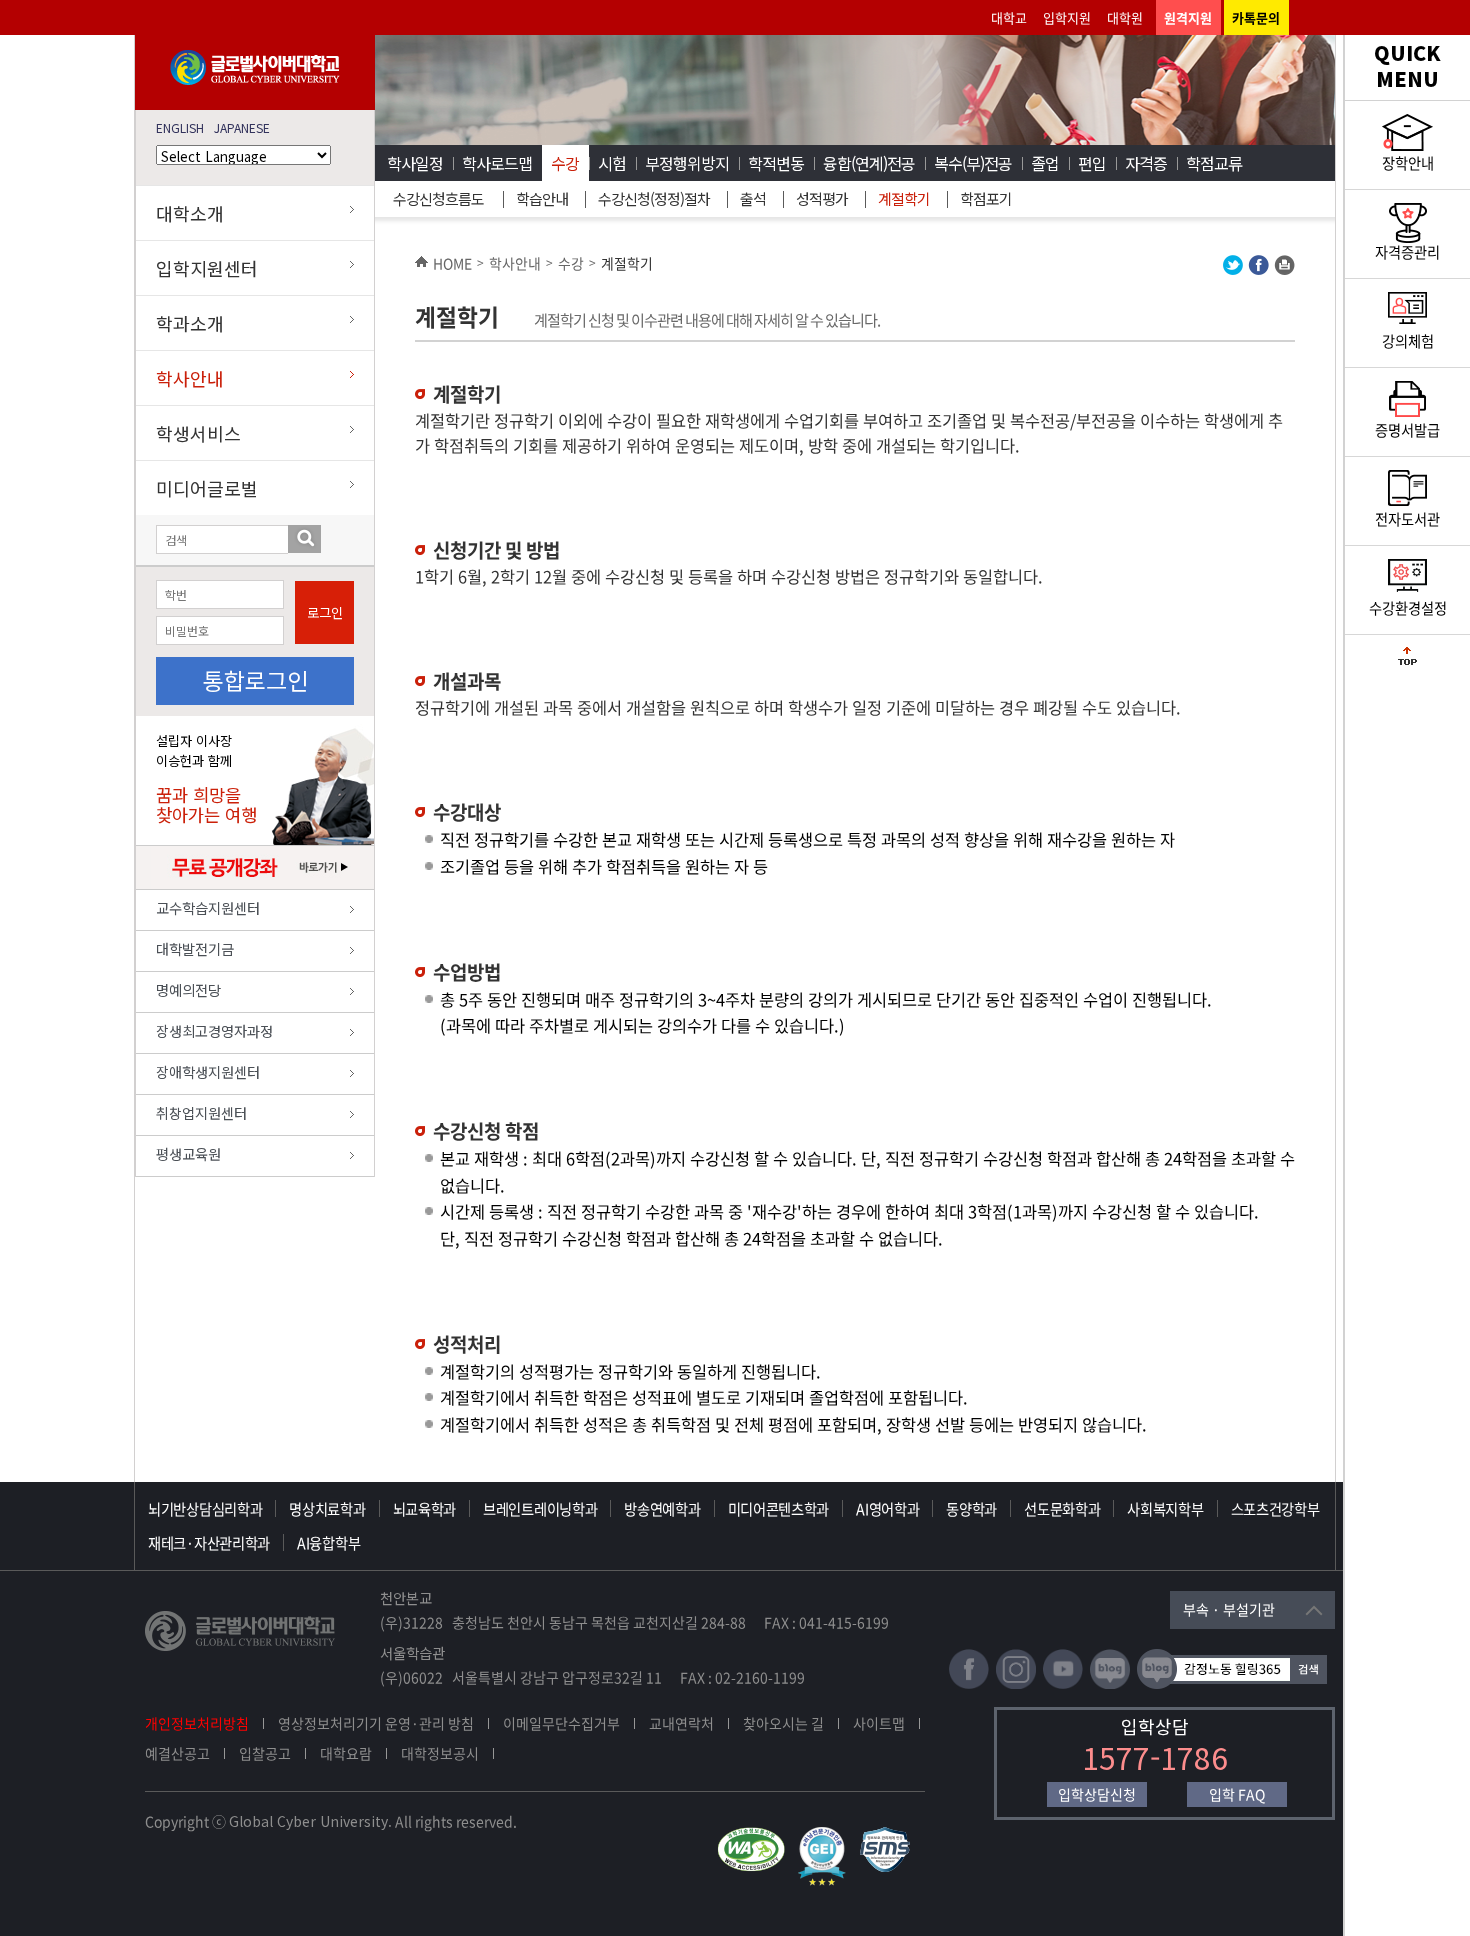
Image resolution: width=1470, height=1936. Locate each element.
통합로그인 (255, 680)
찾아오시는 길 (783, 1723)
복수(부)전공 (973, 163)
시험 (612, 163)
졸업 (1045, 163)
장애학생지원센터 (208, 1071)
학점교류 (1214, 163)
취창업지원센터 (201, 1112)
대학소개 (190, 213)
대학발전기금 (195, 948)
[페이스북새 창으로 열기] (969, 1684)
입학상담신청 (1097, 1794)
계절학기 (904, 198)
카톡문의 (1256, 17)
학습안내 (542, 198)
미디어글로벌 (207, 488)
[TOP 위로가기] (1407, 660)
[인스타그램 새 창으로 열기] (1016, 1684)
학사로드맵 (497, 163)
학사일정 (415, 163)
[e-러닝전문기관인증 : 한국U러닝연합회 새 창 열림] (827, 1836)
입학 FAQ (1237, 1794)
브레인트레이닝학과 (540, 1509)
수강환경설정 (1408, 608)
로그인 (325, 612)
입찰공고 (265, 1753)
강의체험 (1408, 341)
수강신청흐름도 (438, 198)
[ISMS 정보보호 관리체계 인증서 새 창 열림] (889, 1836)
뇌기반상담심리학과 (205, 1509)
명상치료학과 (327, 1509)
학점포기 (986, 198)
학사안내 (190, 378)
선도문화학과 (1062, 1509)
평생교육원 (188, 1153)
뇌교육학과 (425, 1509)
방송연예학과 (662, 1509)
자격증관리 (1407, 252)
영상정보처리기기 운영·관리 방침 (376, 1723)
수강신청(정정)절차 (654, 198)
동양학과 (971, 1509)
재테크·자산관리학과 (209, 1543)
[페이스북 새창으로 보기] (1258, 269)
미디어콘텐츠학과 (779, 1509)
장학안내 (1408, 163)
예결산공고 (177, 1753)
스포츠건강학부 (1275, 1509)
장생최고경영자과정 (214, 1030)
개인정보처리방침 (197, 1723)
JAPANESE (242, 127)
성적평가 (822, 198)
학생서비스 (198, 433)
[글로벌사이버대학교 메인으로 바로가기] (255, 80)
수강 (565, 163)
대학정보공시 (440, 1753)
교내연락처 (681, 1723)
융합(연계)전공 (869, 163)
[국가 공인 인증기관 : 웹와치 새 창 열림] (756, 1836)
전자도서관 (1407, 519)
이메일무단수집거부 (561, 1723)
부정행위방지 (687, 163)
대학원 (1125, 17)
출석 (753, 198)
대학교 (1009, 17)
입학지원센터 (207, 268)
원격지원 (1188, 17)
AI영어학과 (887, 1509)
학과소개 (190, 323)
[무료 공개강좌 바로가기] (255, 884)
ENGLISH (180, 127)
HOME (452, 263)
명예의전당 (188, 989)
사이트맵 (879, 1723)
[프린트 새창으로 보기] (1284, 269)
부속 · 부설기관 (1229, 1609)
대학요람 (346, 1753)
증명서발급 (1407, 430)
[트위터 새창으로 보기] (1233, 269)
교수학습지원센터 (208, 907)
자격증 (1146, 163)
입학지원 (1067, 17)
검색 (304, 539)
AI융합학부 (328, 1543)
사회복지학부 (1165, 1509)
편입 (1092, 163)
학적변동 (776, 163)
